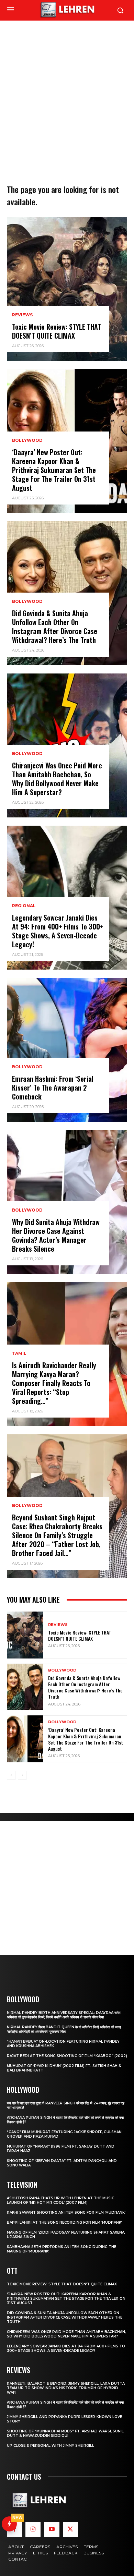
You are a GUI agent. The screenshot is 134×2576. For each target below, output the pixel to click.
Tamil (19, 1353)
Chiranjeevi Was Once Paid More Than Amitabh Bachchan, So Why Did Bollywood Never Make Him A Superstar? (57, 779)
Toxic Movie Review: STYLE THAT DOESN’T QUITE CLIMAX (57, 331)
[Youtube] (52, 2529)
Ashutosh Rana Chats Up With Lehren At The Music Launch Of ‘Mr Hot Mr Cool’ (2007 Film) (60, 2200)
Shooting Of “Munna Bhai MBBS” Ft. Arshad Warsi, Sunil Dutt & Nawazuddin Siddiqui (65, 2433)
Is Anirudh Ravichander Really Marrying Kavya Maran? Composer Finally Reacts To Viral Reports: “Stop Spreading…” (54, 1383)
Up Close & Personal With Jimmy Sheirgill (51, 2446)
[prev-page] (11, 1775)
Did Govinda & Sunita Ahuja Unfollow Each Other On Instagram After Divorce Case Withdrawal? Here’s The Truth (55, 627)
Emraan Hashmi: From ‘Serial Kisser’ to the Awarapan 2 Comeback (53, 1087)
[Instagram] (33, 2529)
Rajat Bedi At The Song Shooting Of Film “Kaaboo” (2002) (67, 2056)
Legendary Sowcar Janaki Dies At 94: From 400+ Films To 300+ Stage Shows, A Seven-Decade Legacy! (58, 931)
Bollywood (27, 440)
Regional (24, 906)
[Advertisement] (67, 91)
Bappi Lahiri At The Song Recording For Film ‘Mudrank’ (64, 2222)
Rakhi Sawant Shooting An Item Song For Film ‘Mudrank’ (66, 2213)
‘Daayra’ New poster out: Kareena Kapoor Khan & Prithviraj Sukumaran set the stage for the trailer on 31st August (54, 470)
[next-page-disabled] (22, 1775)
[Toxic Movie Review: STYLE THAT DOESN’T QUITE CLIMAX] (67, 289)
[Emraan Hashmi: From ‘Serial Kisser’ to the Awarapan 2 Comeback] (67, 1050)
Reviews (22, 315)
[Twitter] (70, 2529)
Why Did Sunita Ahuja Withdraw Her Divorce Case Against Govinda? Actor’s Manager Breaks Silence (56, 1235)
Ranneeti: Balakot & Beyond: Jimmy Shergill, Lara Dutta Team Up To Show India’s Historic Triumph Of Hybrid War (66, 2388)
